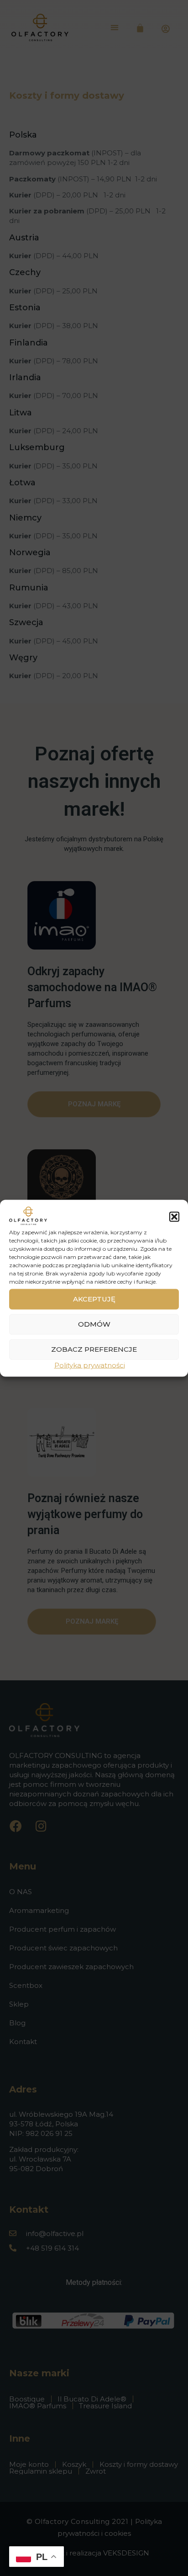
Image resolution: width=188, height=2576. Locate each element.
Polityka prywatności (90, 1365)
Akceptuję (94, 1299)
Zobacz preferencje (94, 1349)
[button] (174, 1217)
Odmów (94, 1324)
